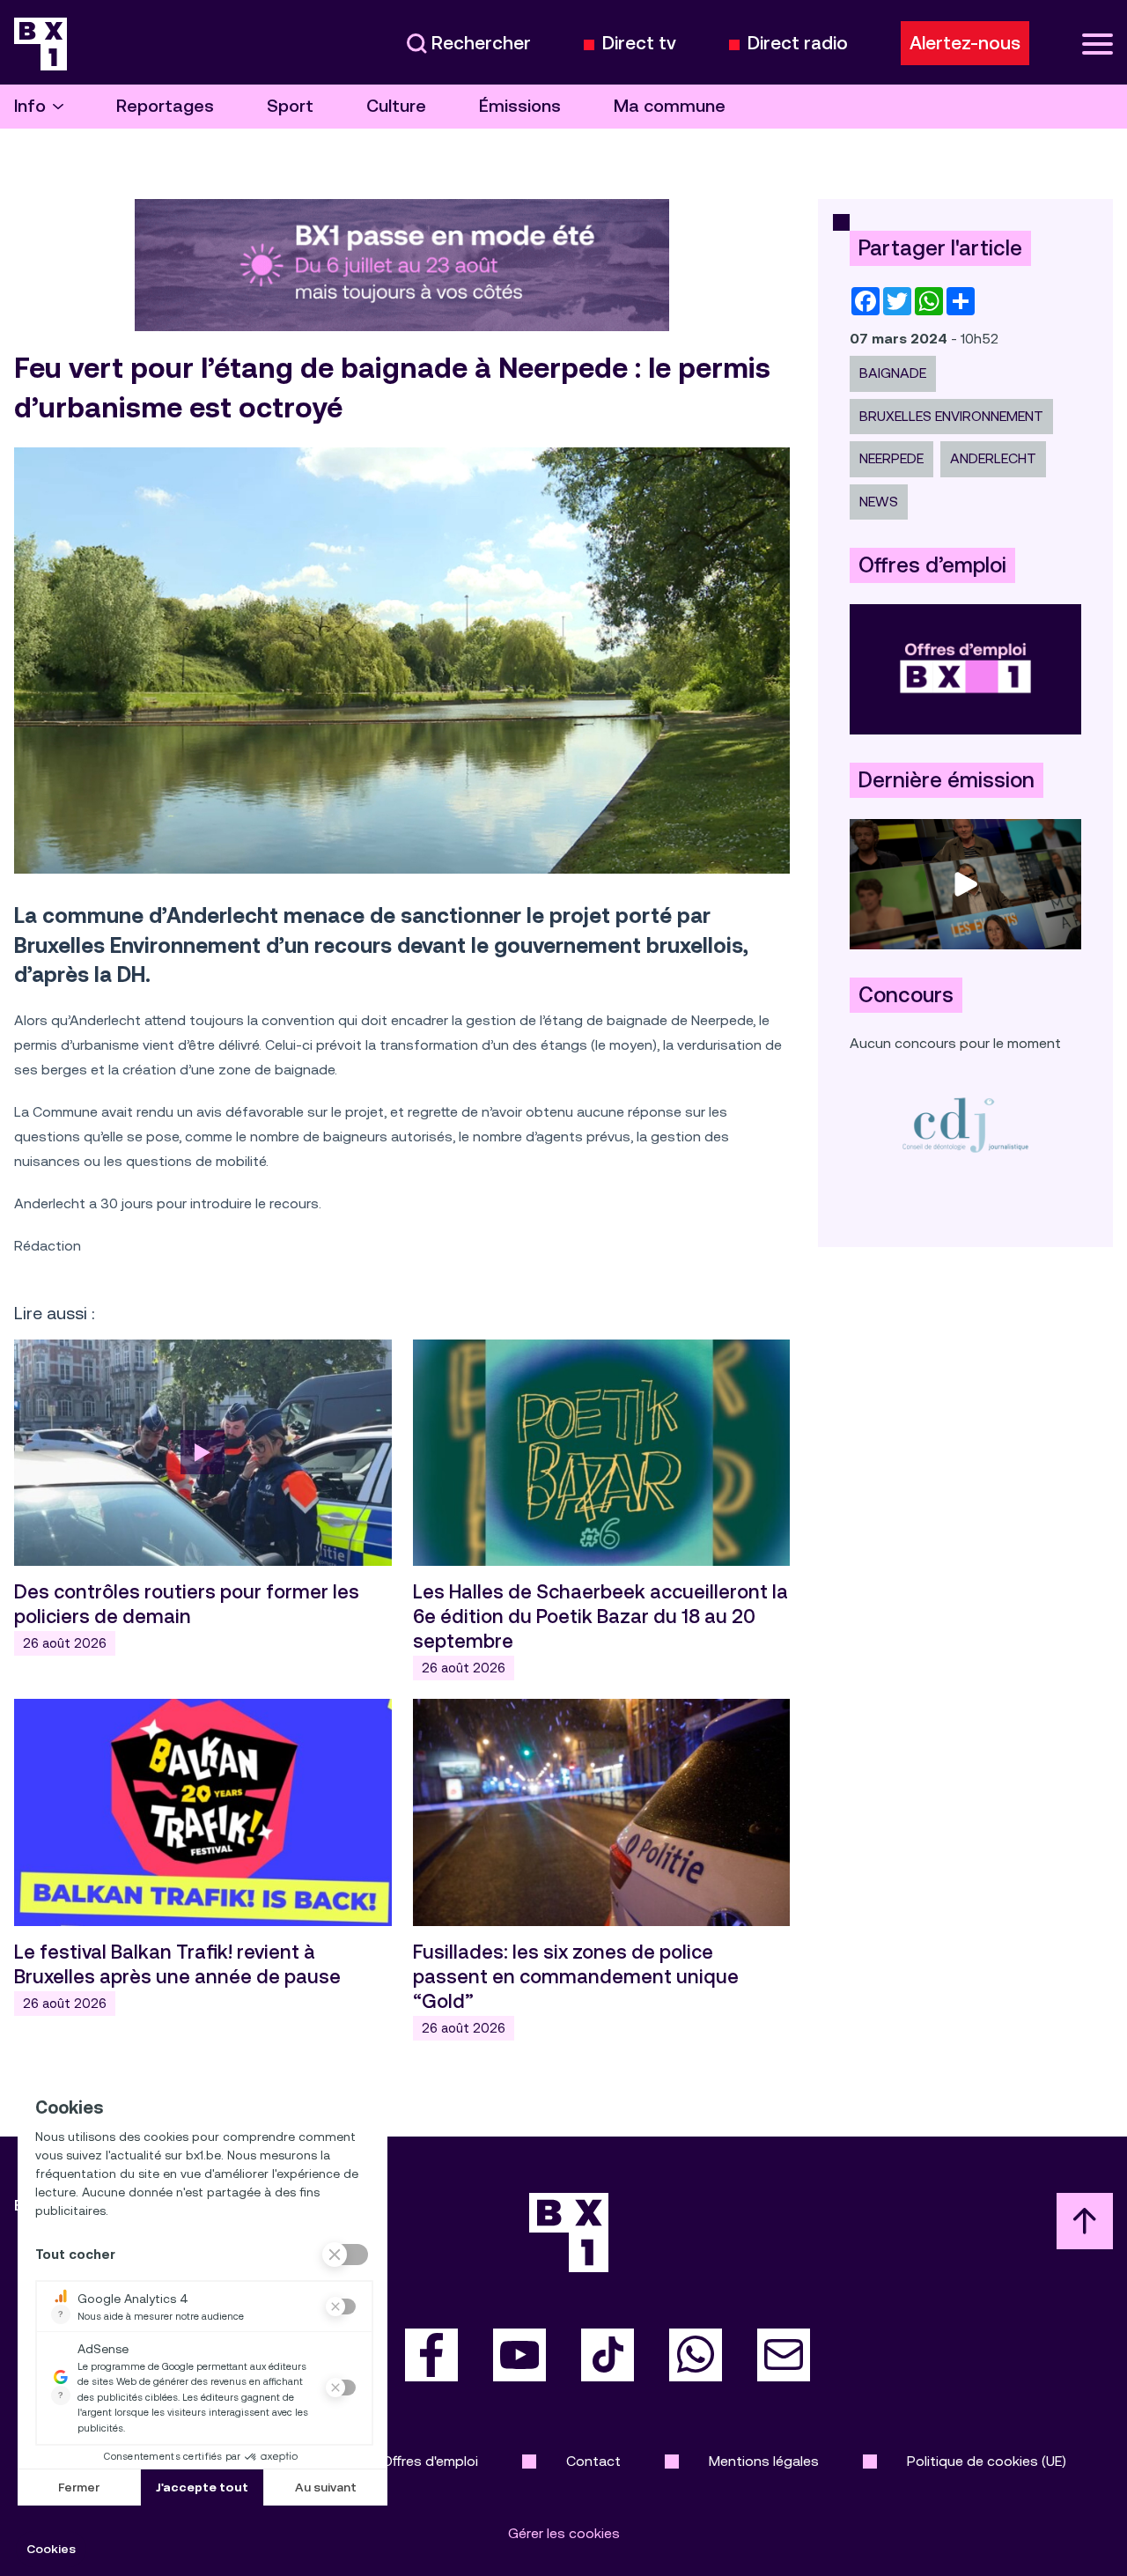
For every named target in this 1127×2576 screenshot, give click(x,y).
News (879, 502)
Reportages (165, 106)
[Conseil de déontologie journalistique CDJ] (965, 1124)
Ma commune (670, 106)
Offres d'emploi (430, 2461)
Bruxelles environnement (951, 416)
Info (30, 106)
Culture (396, 106)
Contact (593, 2461)
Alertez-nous (965, 43)
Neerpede (891, 458)
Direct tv (639, 44)
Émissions (520, 106)
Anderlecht (993, 458)
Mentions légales (764, 2461)
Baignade (893, 373)
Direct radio (798, 44)
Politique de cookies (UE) (987, 2461)
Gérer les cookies (564, 2533)
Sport (290, 106)
